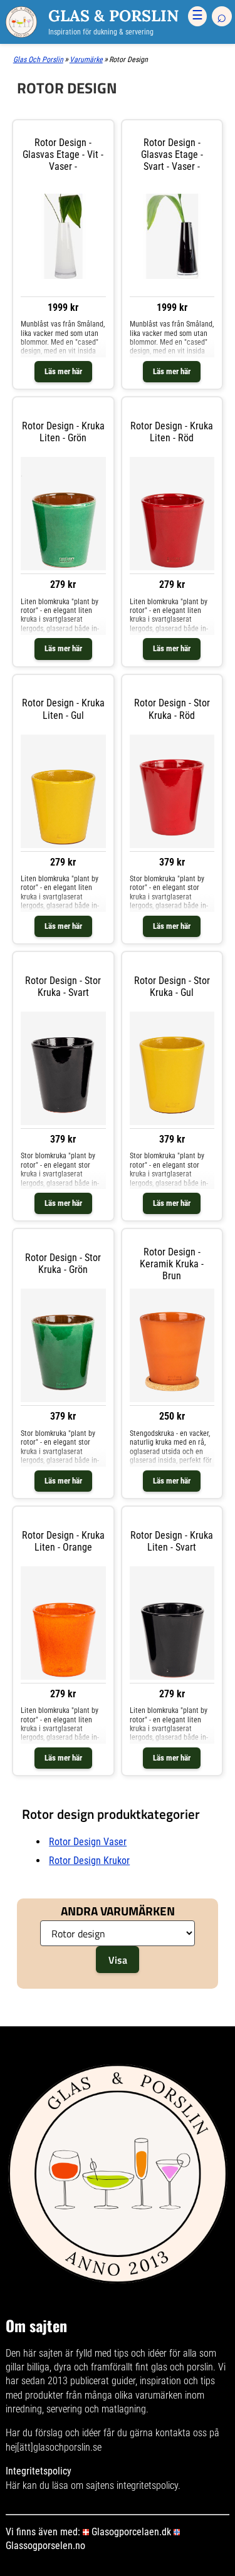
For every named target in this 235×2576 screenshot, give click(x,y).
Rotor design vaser (88, 1842)
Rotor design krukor (89, 1861)
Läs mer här (63, 371)
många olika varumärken (133, 2395)
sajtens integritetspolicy (132, 2485)
